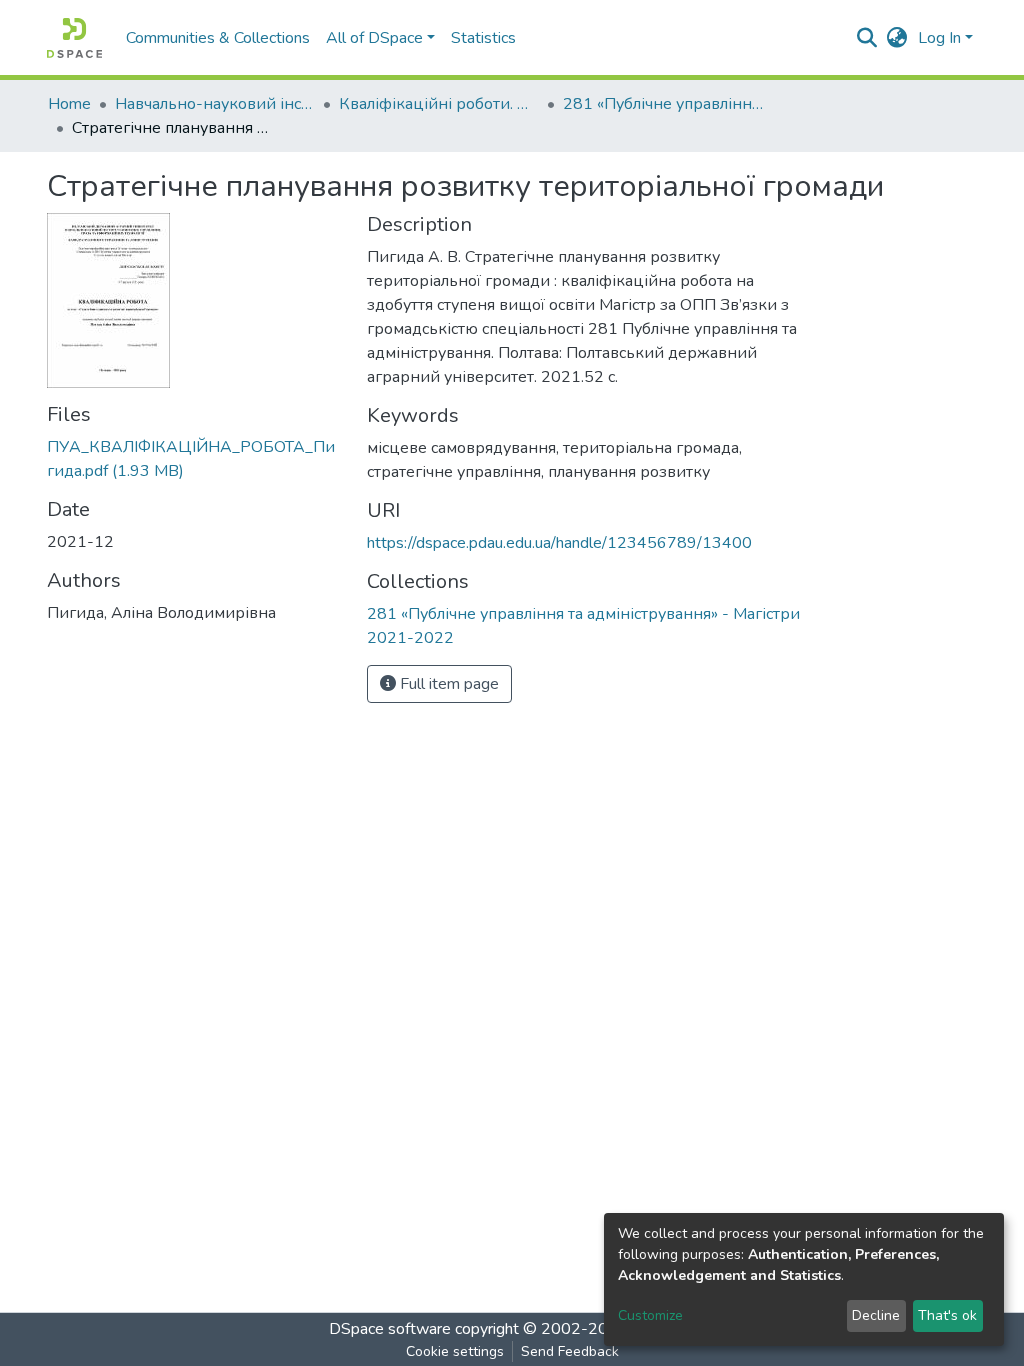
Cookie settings (455, 1351)
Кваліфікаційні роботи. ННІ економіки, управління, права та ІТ (439, 104)
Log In (939, 38)
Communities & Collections (218, 38)
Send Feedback (570, 1351)
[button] (897, 38)
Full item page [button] (447, 684)
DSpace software (390, 1329)
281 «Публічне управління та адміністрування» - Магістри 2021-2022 (663, 104)
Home (69, 104)
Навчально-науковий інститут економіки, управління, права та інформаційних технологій (215, 104)
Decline (876, 1315)
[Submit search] (867, 38)
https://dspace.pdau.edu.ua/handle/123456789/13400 (559, 543)
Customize (650, 1315)
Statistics (483, 38)
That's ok (947, 1315)
